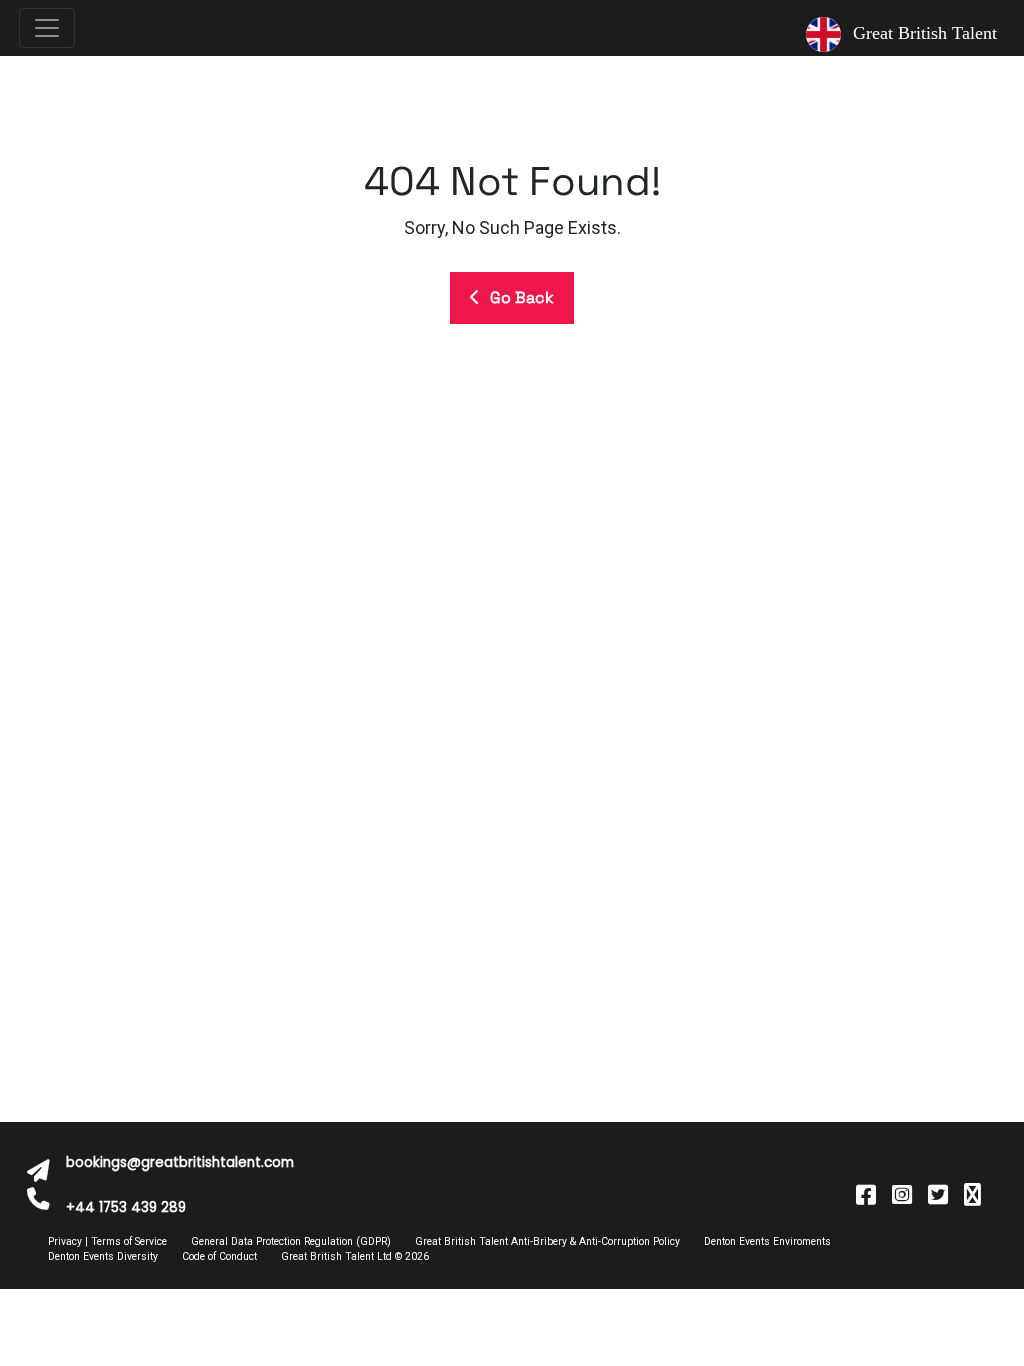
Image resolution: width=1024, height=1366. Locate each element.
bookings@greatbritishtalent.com (180, 1162)
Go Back (522, 297)
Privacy (65, 1241)
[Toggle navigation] (47, 28)
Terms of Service (129, 1241)
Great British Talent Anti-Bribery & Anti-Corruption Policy (547, 1241)
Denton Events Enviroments (767, 1241)
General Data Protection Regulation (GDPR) (291, 1241)
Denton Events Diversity (103, 1256)
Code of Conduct (219, 1256)
